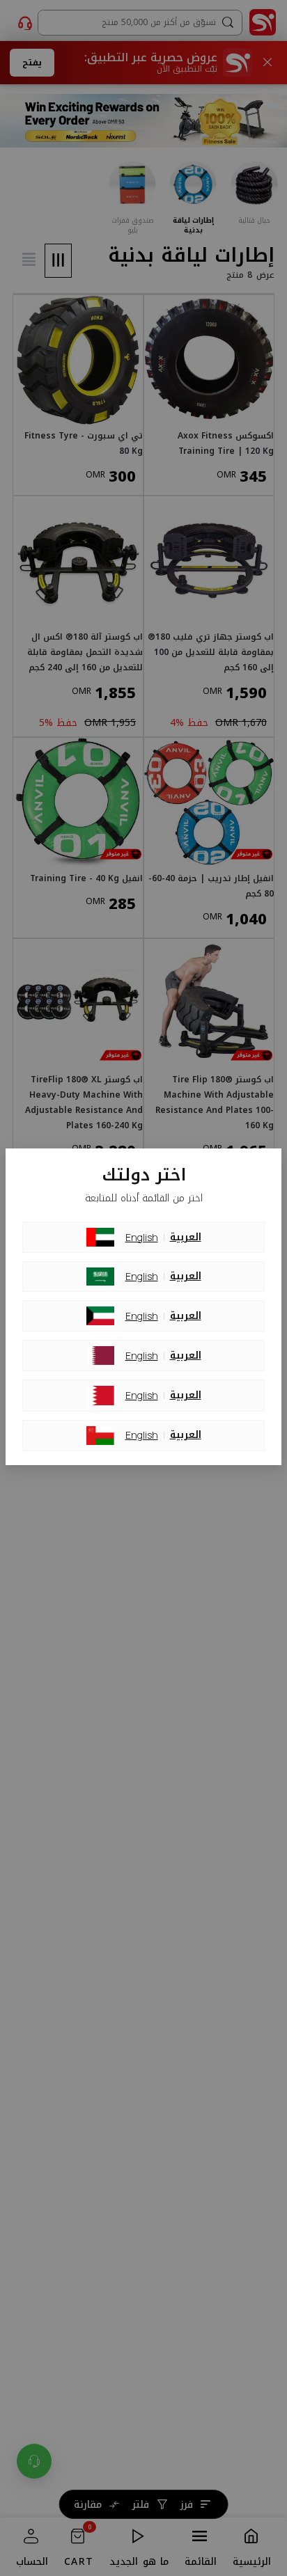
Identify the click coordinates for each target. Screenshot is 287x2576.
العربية (186, 1238)
